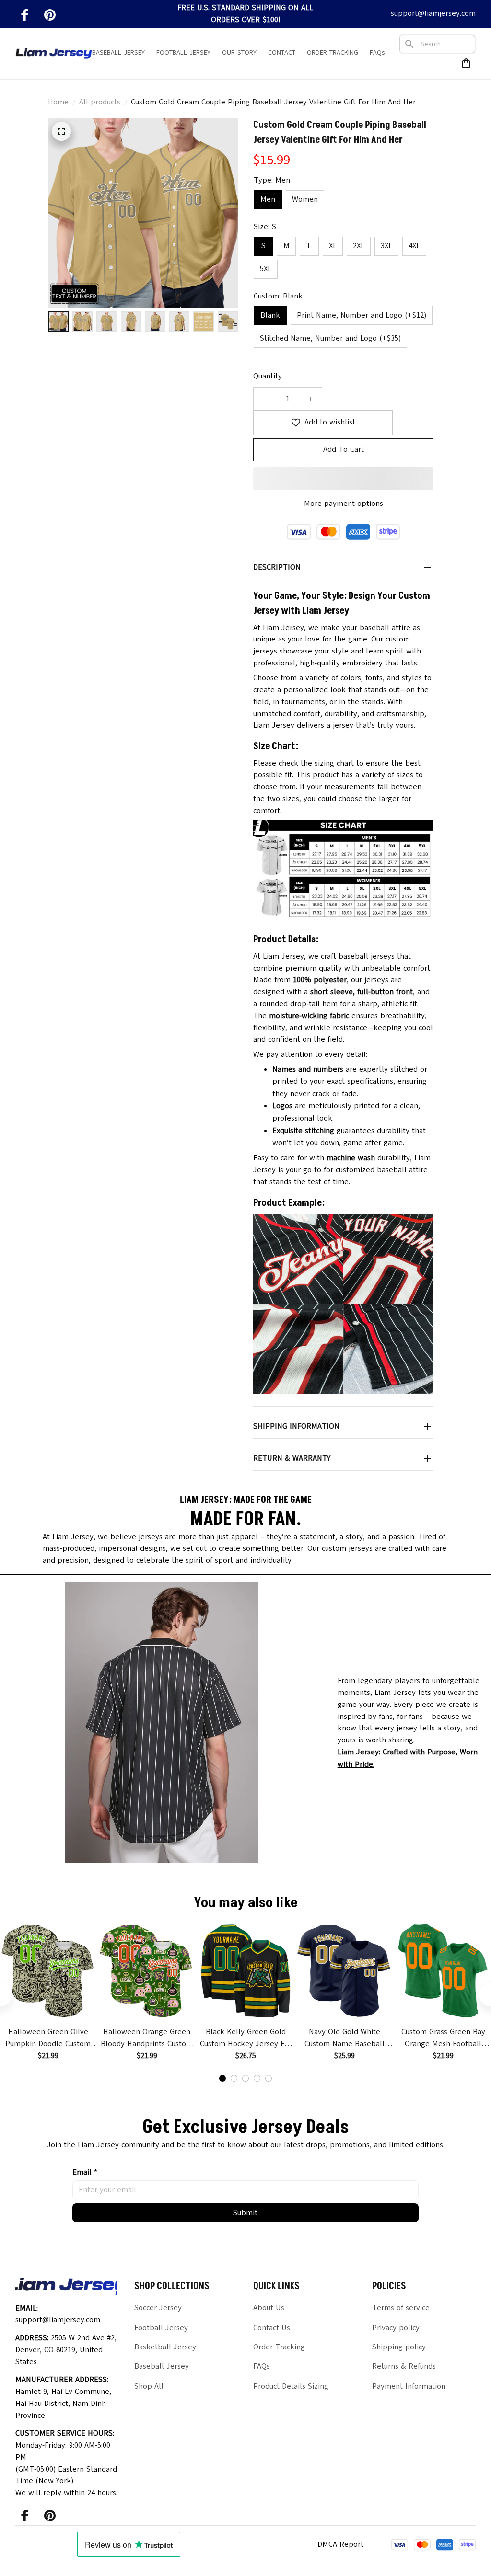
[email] (433, 14)
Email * (85, 2172)
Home (58, 102)
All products (100, 102)
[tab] (222, 2078)
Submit (245, 2213)
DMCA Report (340, 2544)
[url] (414, 1758)
